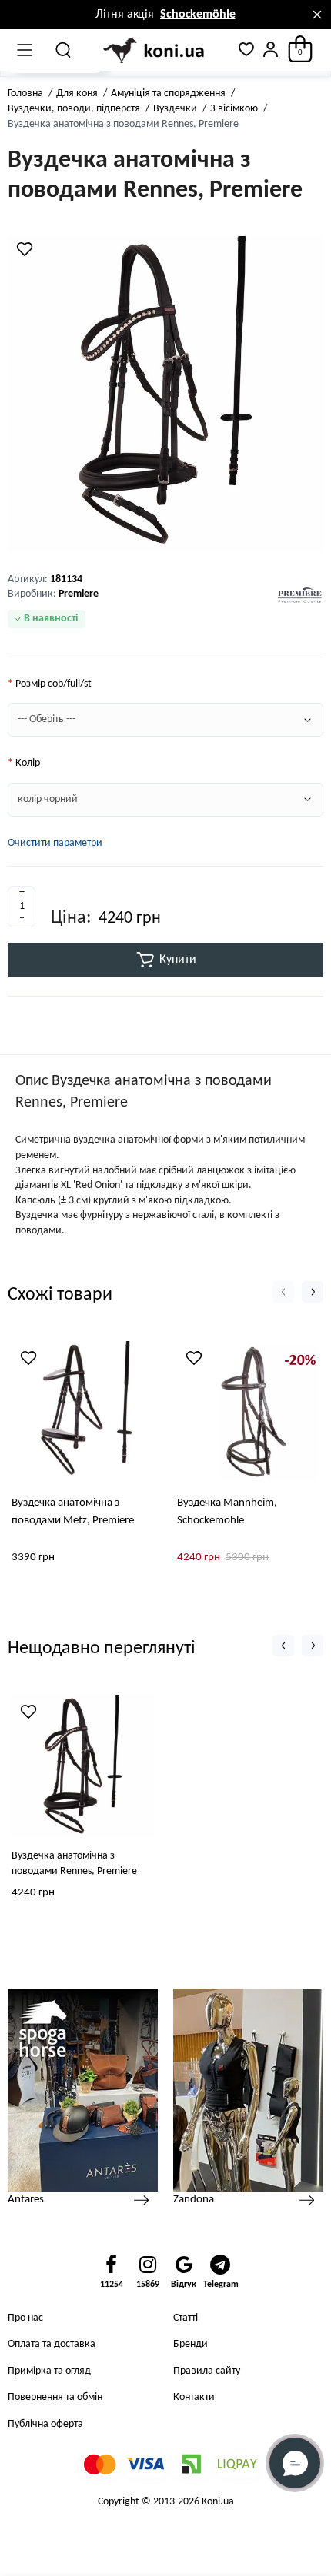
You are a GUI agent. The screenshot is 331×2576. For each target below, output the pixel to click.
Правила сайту (207, 2371)
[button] (283, 1292)
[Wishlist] (25, 249)
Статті (186, 2318)
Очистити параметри (55, 843)
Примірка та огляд (49, 2371)
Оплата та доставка (52, 2344)
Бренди (191, 2344)
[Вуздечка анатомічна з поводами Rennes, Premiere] (165, 394)
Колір (28, 763)
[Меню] (25, 50)
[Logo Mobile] (155, 51)
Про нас (25, 2318)
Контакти (194, 2397)
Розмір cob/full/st (53, 684)
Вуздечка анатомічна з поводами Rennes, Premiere (74, 1864)
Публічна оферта (45, 2424)
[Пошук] (64, 50)
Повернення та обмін (55, 2397)
